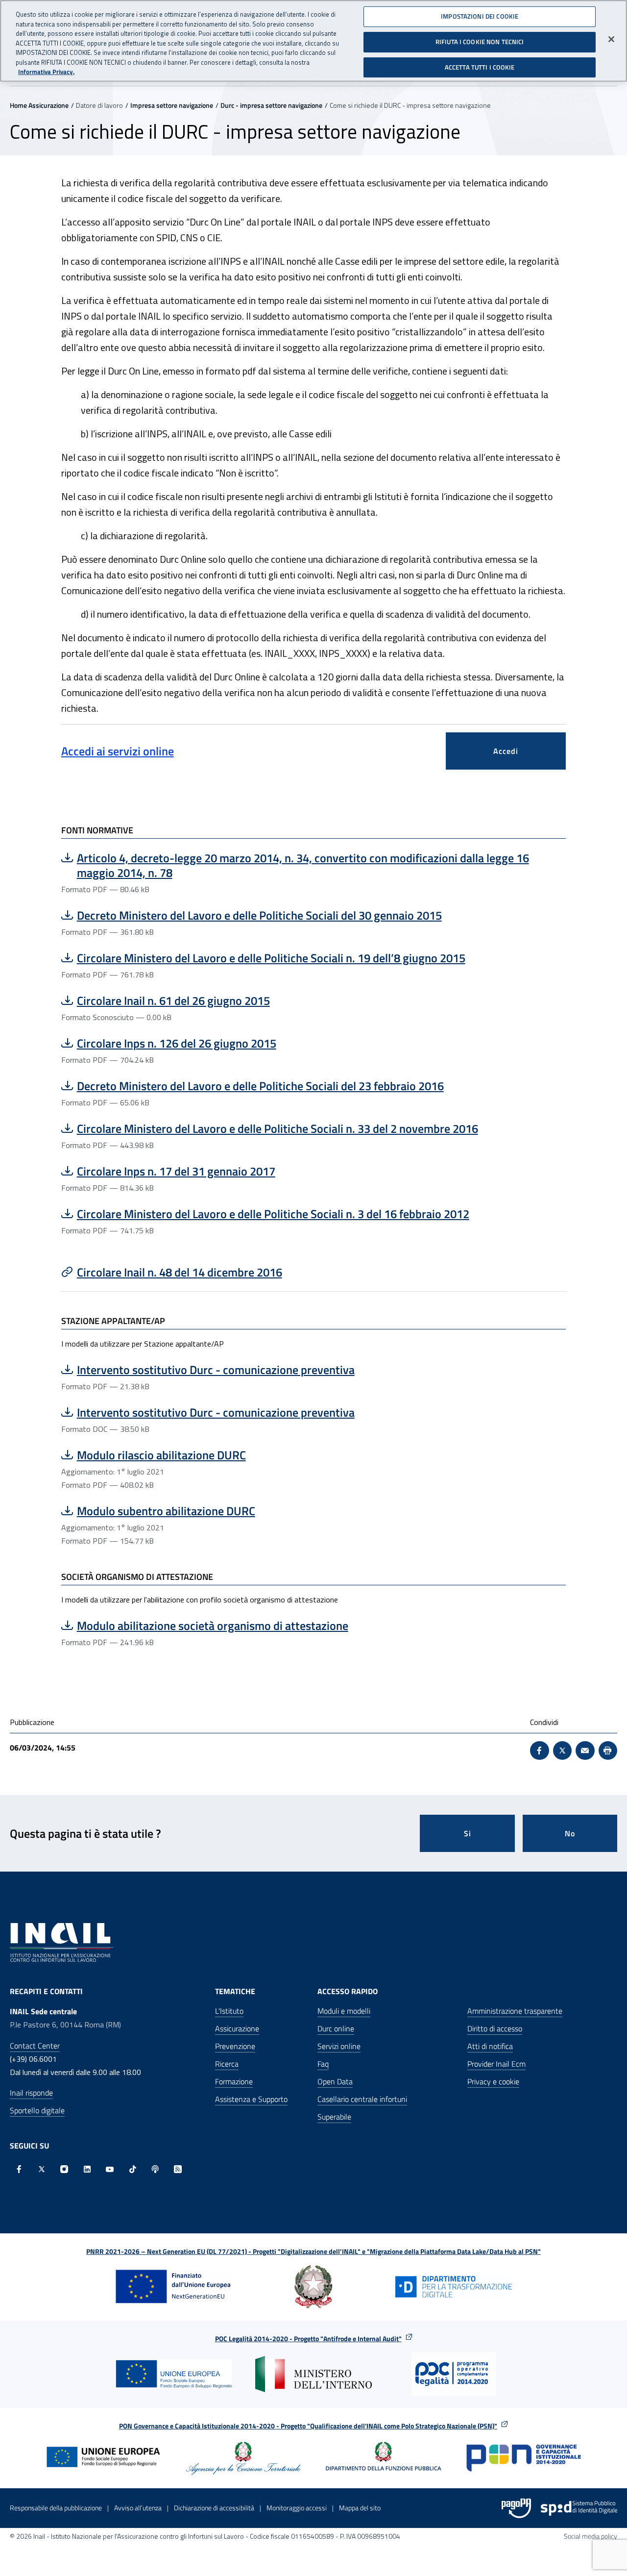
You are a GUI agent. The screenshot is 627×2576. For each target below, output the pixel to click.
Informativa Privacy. (46, 72)
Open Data (335, 2081)
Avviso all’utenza (138, 2508)
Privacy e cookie (493, 2081)
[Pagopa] (516, 2508)
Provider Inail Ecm (496, 2064)
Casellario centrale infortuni (362, 2099)
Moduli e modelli (344, 2011)
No (570, 1833)
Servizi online (339, 2046)
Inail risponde (31, 2093)
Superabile (334, 2117)
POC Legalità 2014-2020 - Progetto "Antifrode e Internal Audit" (308, 2338)
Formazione (234, 2081)
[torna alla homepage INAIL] (61, 1941)
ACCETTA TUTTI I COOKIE (480, 67)
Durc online (336, 2028)
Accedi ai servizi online (118, 751)
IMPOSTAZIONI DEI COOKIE (480, 16)
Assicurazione (237, 2028)
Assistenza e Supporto (251, 2099)
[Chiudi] (611, 39)
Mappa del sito (360, 2508)
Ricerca (227, 2064)
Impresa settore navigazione (172, 105)
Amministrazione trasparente (515, 2011)
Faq (323, 2064)
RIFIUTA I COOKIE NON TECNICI (480, 42)
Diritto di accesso (495, 2028)
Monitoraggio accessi (297, 2508)
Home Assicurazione (39, 105)
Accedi (506, 751)
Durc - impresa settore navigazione (271, 105)
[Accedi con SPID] (579, 2508)
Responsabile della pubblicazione (56, 2508)
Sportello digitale (37, 2110)
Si (468, 1833)
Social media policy (591, 2536)
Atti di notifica (490, 2046)
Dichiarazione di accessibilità (214, 2508)
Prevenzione (235, 2046)
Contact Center (35, 2046)
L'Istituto (229, 2011)
